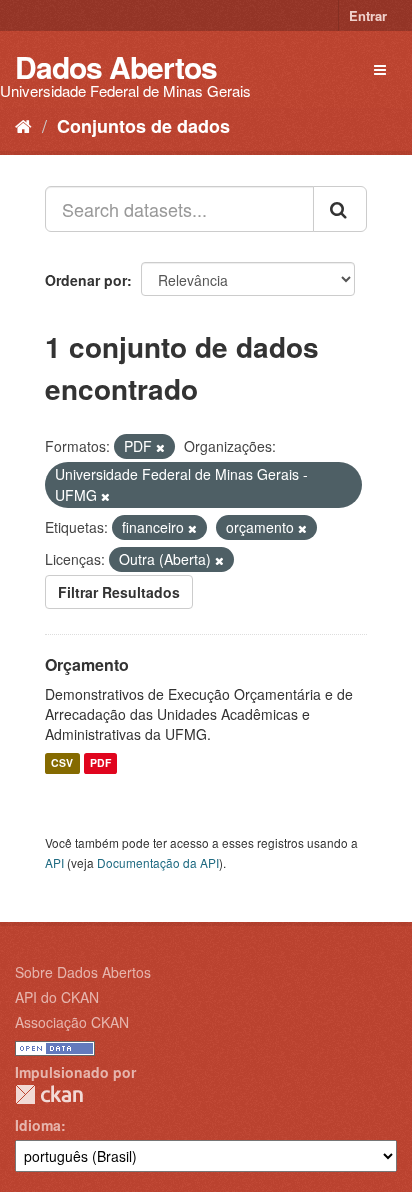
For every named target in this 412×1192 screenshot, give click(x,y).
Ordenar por (86, 280)
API (54, 862)
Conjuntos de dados (143, 126)
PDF (100, 763)
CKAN (49, 1094)
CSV (62, 763)
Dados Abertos (116, 66)
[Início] (23, 125)
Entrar (368, 15)
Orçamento (87, 664)
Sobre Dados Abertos (83, 972)
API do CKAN (57, 997)
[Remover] (160, 447)
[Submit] (340, 209)
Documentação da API (158, 862)
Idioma (38, 1125)
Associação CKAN (72, 1022)
